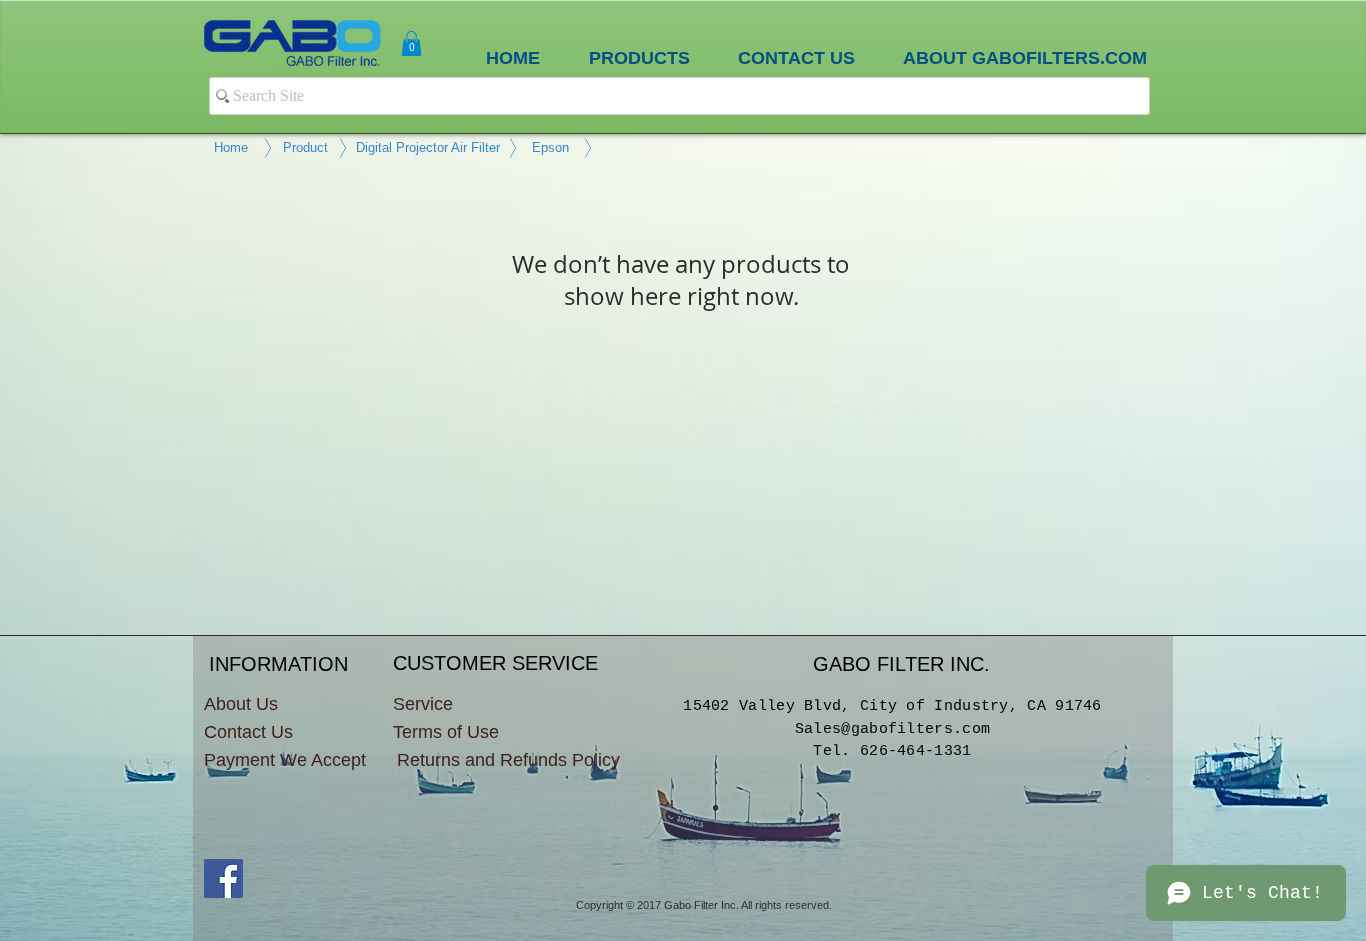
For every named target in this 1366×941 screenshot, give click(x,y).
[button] (411, 43)
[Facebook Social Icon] (223, 878)
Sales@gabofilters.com (892, 729)
